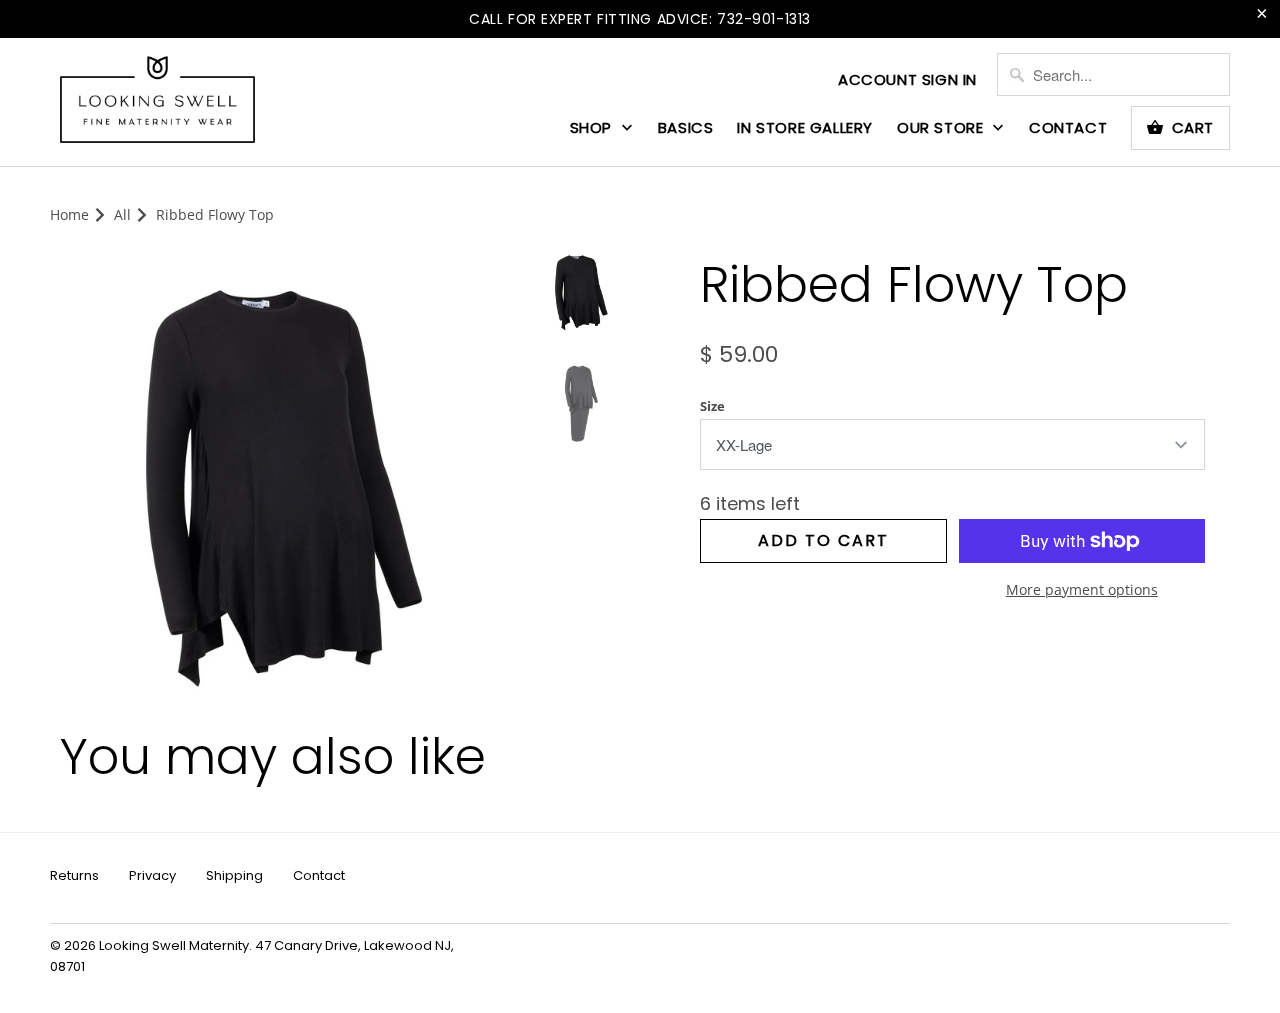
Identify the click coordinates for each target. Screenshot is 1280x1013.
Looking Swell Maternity (174, 945)
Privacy (152, 875)
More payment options (1082, 589)
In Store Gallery (805, 127)
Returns (74, 875)
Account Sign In (907, 79)
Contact (1068, 127)
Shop (593, 127)
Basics (686, 127)
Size (712, 406)
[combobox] (1113, 74)
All (122, 214)
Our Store (942, 127)
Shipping (234, 875)
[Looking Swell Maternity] (157, 101)
